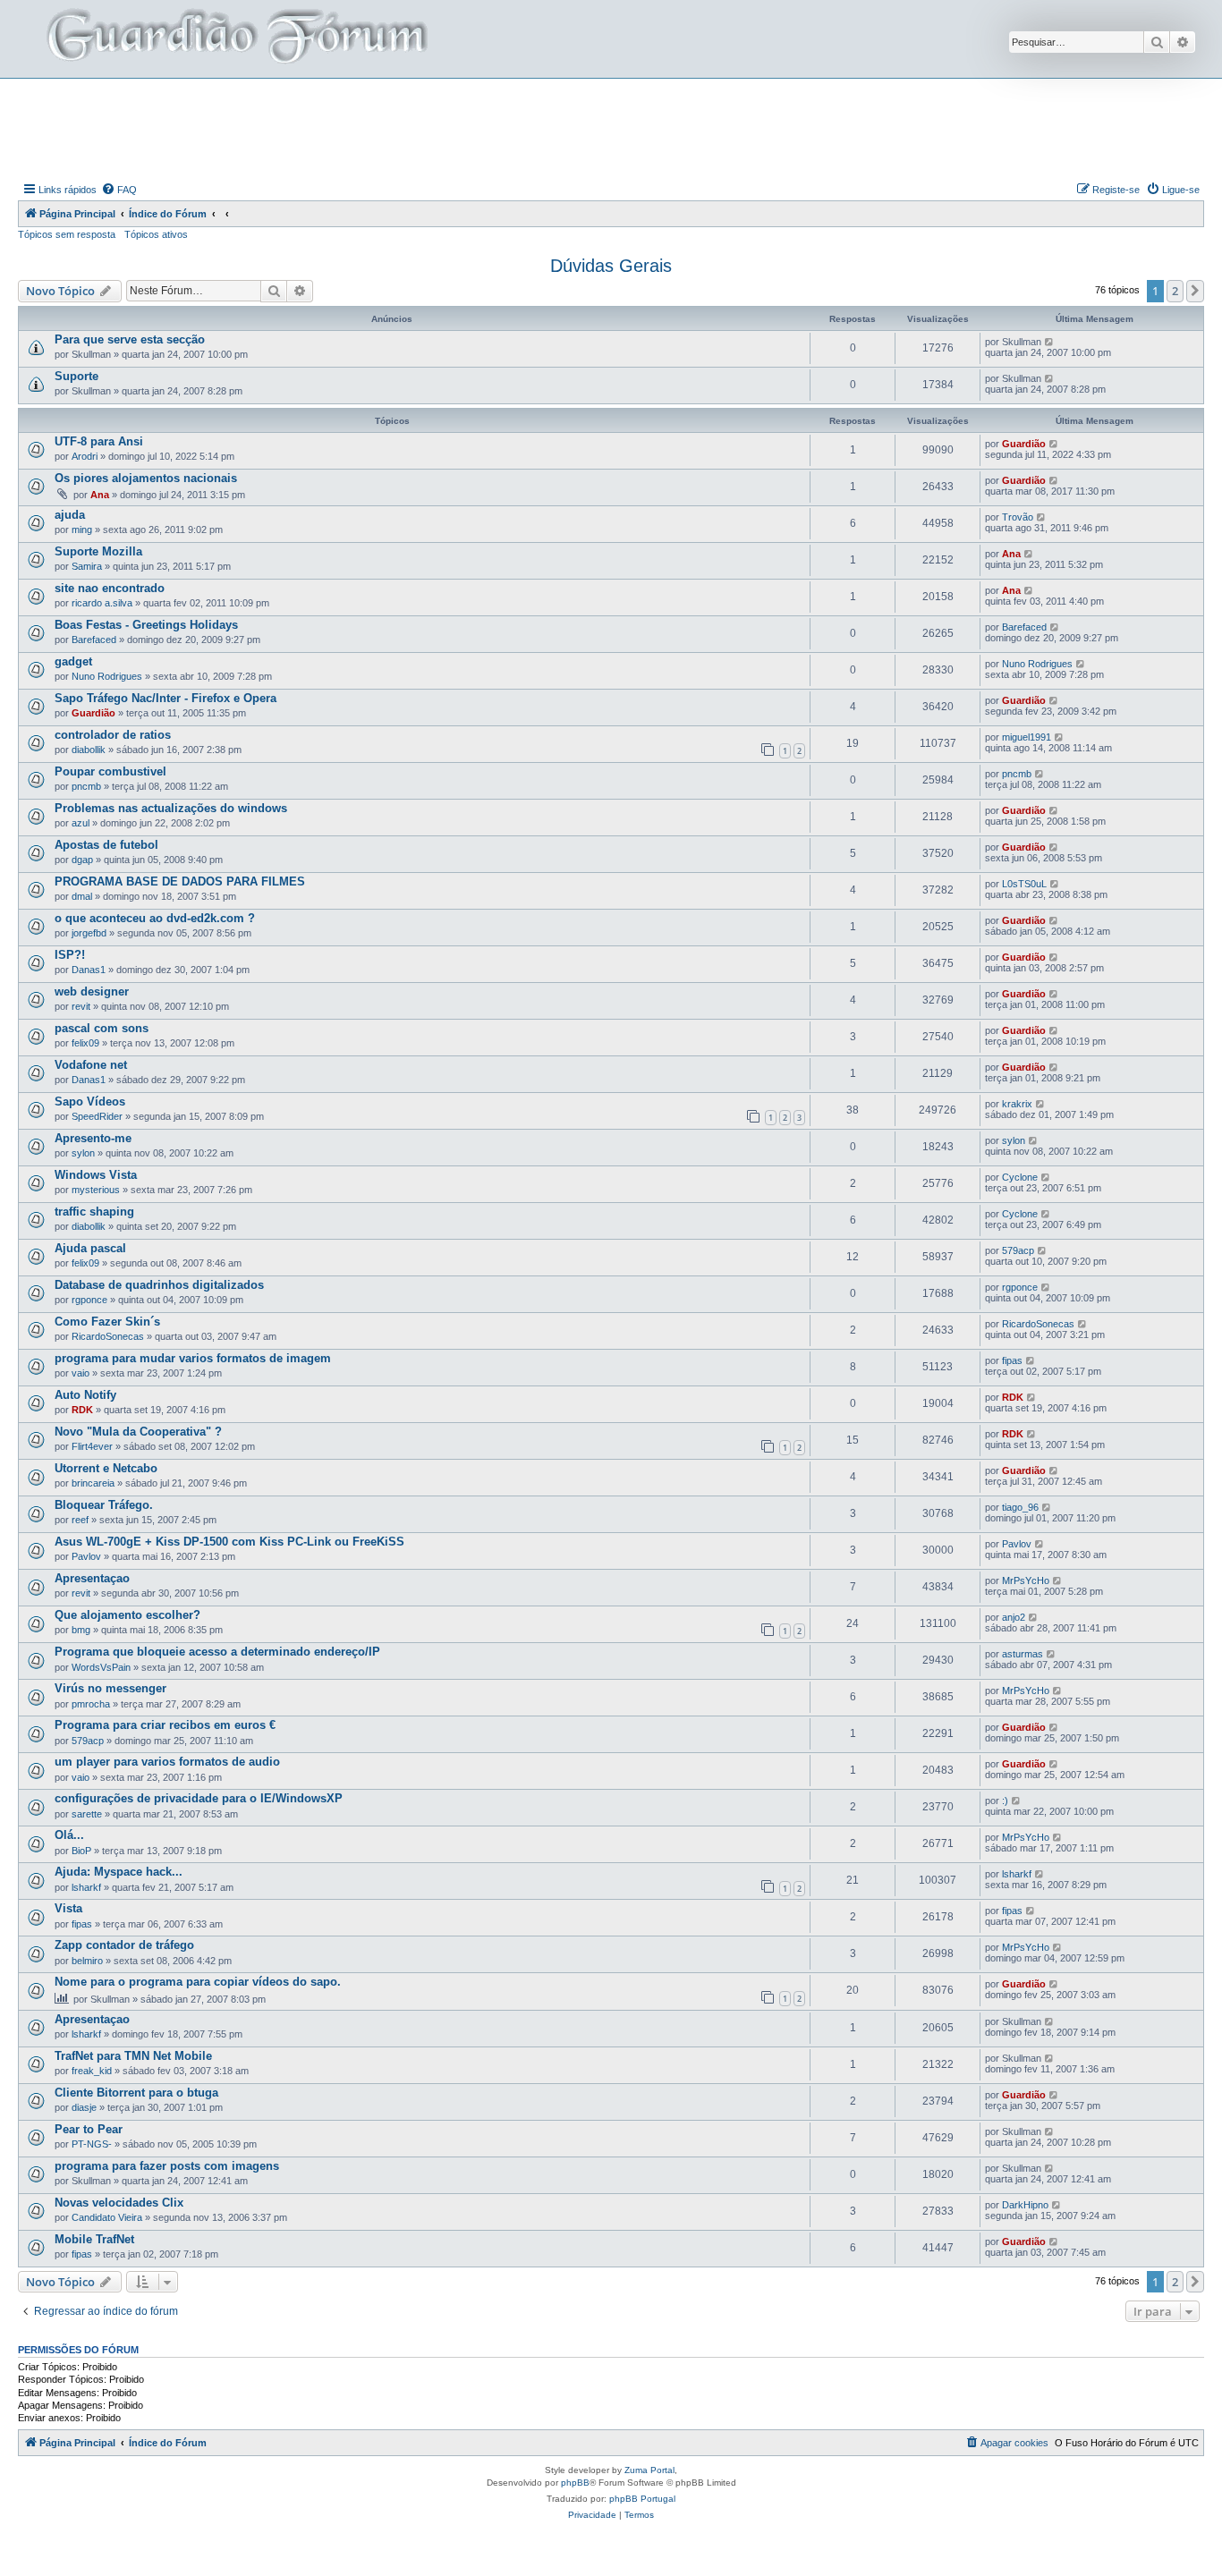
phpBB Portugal (642, 2499)
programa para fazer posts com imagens (167, 2166)
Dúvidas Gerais (611, 266)
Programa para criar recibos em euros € (165, 1725)
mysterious (96, 1190)
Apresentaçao (92, 1578)
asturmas (1023, 1654)
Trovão (1018, 517)
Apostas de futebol (106, 845)
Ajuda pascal (90, 1248)
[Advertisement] (611, 128)
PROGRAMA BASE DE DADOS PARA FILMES (180, 881)
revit (81, 1006)
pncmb (86, 786)
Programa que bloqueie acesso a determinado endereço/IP (217, 1652)
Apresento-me (93, 1138)
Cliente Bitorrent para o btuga (136, 2093)
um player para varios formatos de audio (167, 1762)
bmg (81, 1630)
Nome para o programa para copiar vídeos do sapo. (198, 1982)
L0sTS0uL (1024, 884)
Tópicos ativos (156, 234)
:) (1005, 1801)
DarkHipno (1025, 2205)
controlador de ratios (113, 735)
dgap (82, 860)
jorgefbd (89, 933)
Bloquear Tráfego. (104, 1505)
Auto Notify (85, 1395)
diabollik (89, 750)
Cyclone (1020, 1177)
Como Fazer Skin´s (107, 1322)
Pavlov (86, 1556)
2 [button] (1175, 291)
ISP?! (70, 955)
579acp (1018, 1250)
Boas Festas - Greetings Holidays (146, 625)
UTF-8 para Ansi (99, 441)
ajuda (70, 515)
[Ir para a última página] (1050, 342)
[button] (1195, 291)
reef (80, 1520)
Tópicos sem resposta (67, 234)
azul (81, 823)
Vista (68, 1908)
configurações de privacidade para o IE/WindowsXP (199, 1798)
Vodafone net (91, 1065)
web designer (92, 991)
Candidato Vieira (107, 2217)
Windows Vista (96, 1175)
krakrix (1017, 1104)
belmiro (87, 1961)
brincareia (93, 1483)
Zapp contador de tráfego (124, 1945)
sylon (83, 1153)
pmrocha (91, 1704)
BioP (81, 1851)
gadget (73, 661)
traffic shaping (94, 1212)
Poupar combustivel (110, 771)
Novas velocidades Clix (119, 2203)
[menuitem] (119, 190)
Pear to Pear (89, 2129)
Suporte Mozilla (98, 551)
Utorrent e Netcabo (106, 1468)
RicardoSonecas (108, 1336)
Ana (100, 495)
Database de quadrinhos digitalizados (159, 1285)
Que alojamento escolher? (127, 1615)
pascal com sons (102, 1028)
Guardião (1024, 444)
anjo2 (1014, 1617)
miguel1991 (1027, 737)
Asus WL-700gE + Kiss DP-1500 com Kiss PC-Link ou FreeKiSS (229, 1542)
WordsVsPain (101, 1667)
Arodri (85, 456)
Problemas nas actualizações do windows (171, 808)
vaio (81, 1373)
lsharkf (86, 1887)
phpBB (575, 2483)
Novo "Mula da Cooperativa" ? (138, 1432)
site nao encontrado (110, 588)
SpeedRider (97, 1116)
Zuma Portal (649, 2470)
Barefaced (94, 640)
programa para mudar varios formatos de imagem (193, 1358)
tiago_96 (1020, 1507)
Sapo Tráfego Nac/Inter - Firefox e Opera (165, 698)
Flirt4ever (92, 1446)
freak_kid (92, 2071)
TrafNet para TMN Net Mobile (133, 2056)
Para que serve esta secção (130, 339)
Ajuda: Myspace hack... (119, 1872)
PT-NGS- (92, 2144)
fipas (1012, 1360)
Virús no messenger (110, 1688)
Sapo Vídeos (90, 1102)
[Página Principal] (235, 39)
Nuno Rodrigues (107, 676)
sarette (87, 1814)
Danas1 (89, 970)
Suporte (76, 376)
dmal (82, 896)
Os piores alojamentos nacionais (146, 478)
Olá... (69, 1835)
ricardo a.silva (102, 603)
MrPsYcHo (1026, 1580)
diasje (84, 2107)
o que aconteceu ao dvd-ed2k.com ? (155, 918)
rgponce (89, 1300)
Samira (87, 566)
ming (82, 530)
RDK (82, 1410)
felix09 (85, 1043)
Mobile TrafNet (94, 2239)
